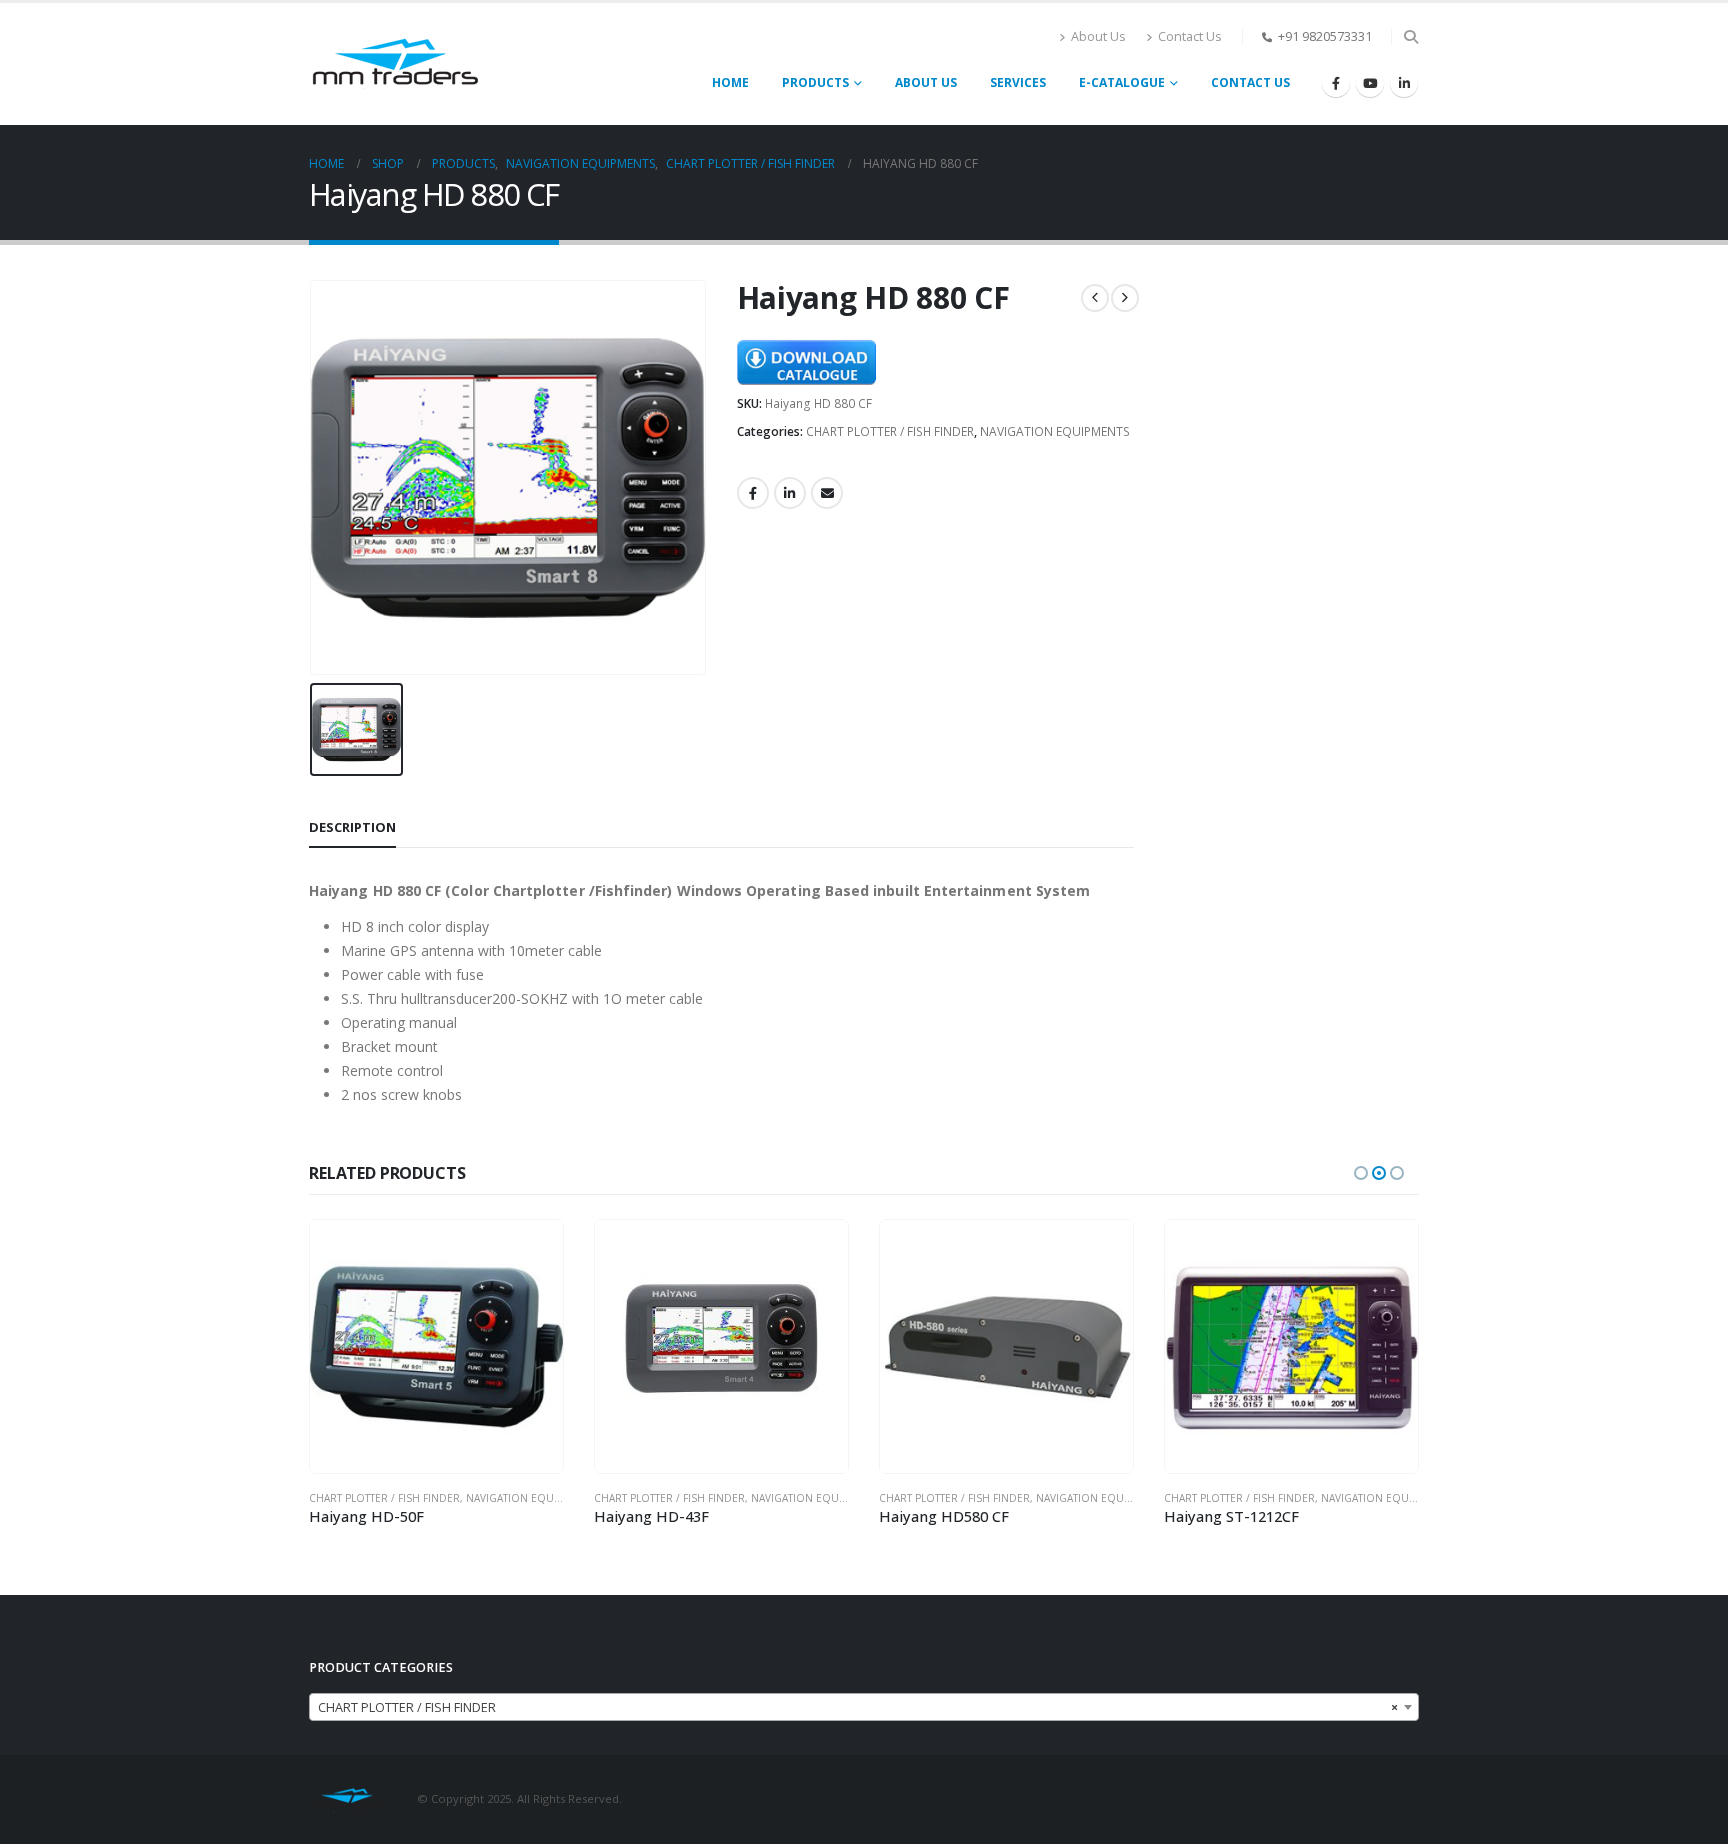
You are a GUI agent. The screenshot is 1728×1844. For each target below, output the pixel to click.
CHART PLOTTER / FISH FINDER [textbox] (858, 1707)
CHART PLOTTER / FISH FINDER (890, 431)
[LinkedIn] (1404, 83)
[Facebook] (1336, 83)
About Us (1098, 36)
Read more (530, 1253)
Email (827, 493)
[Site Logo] (395, 64)
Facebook (753, 493)
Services (1018, 82)
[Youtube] (1370, 83)
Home (730, 82)
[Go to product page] (436, 1346)
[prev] (1095, 298)
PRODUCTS (815, 82)
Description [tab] (352, 827)
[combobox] (864, 1707)
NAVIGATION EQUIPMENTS (1055, 431)
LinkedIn (790, 493)
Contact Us (1190, 36)
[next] (1125, 298)
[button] (1410, 37)
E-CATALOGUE (1122, 82)
